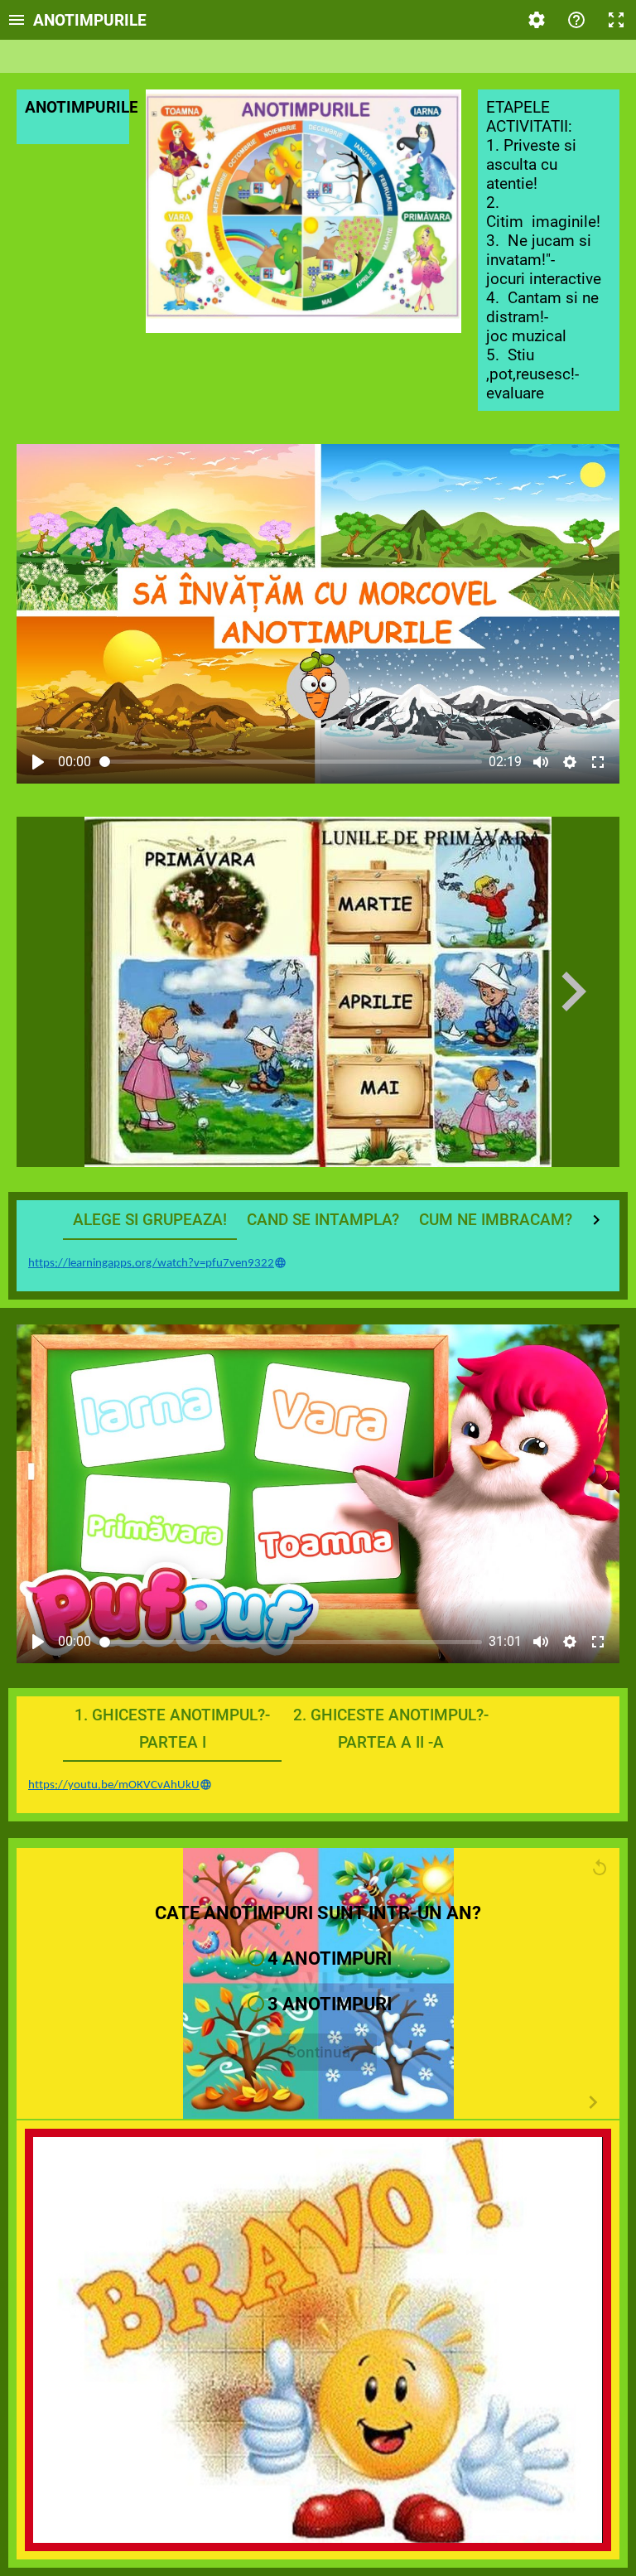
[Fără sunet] (541, 762)
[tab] (150, 1220)
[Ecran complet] (616, 20)
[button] (318, 1959)
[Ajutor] (576, 20)
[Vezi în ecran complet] (598, 762)
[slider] (291, 762)
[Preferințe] (537, 20)
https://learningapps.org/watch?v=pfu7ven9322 (151, 1264)
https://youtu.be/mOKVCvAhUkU (114, 1785)
